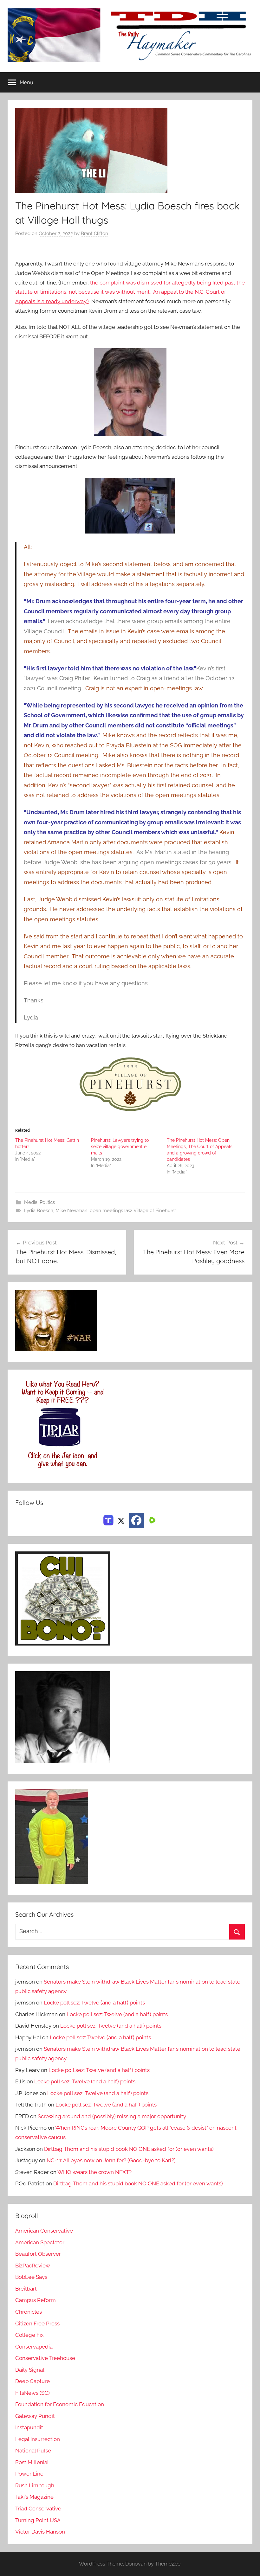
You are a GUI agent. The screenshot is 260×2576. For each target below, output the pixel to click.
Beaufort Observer (38, 2254)
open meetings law (111, 1211)
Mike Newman (71, 1211)
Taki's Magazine (34, 2497)
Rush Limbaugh (35, 2485)
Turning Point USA (38, 2520)
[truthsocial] (108, 1520)
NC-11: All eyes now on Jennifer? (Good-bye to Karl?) (111, 2160)
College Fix (29, 2335)
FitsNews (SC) (32, 2393)
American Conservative (44, 2231)
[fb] (136, 1520)
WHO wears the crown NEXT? (94, 2172)
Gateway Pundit (35, 2416)
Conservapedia (34, 2347)
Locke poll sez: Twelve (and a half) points (94, 2003)
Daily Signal (30, 2370)
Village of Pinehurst (155, 1211)
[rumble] (152, 1520)
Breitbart (26, 2289)
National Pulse (33, 2451)
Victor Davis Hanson (40, 2532)
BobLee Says (31, 2277)
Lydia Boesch (39, 1211)
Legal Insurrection (38, 2439)
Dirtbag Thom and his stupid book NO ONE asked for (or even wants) (129, 2149)
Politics (47, 1202)
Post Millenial (32, 2462)
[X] (121, 1520)
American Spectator (40, 2242)
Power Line (29, 2474)
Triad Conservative (38, 2509)
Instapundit (29, 2427)
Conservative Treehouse (45, 2358)
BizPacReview (33, 2266)
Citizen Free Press (37, 2324)
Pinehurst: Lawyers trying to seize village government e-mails (120, 1147)
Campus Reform (36, 2300)
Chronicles (29, 2312)
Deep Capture (32, 2381)
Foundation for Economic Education (60, 2404)
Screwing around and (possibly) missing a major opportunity (112, 2116)
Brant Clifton (94, 233)
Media (31, 1202)
